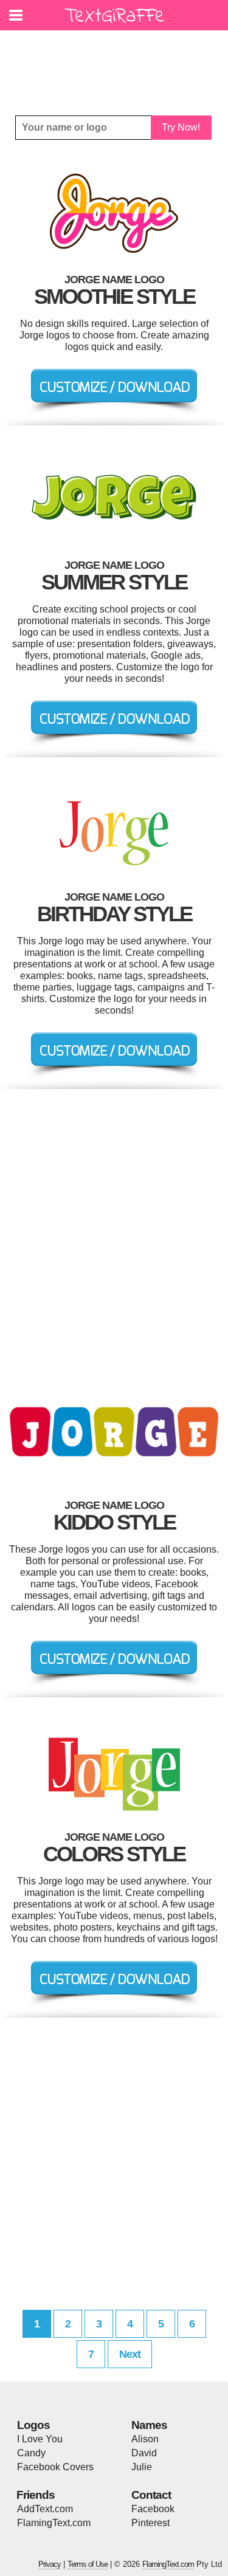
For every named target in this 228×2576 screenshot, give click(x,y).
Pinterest (150, 2523)
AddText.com (45, 2509)
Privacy (50, 2564)
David (144, 2453)
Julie (142, 2467)
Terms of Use (88, 2564)
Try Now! (181, 127)
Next (130, 2354)
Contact (151, 2495)
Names (149, 2425)
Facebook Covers (55, 2467)
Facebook (153, 2509)
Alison (145, 2439)
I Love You (40, 2439)
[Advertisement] (117, 64)
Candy (31, 2453)
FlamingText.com (54, 2523)
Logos (33, 2425)
